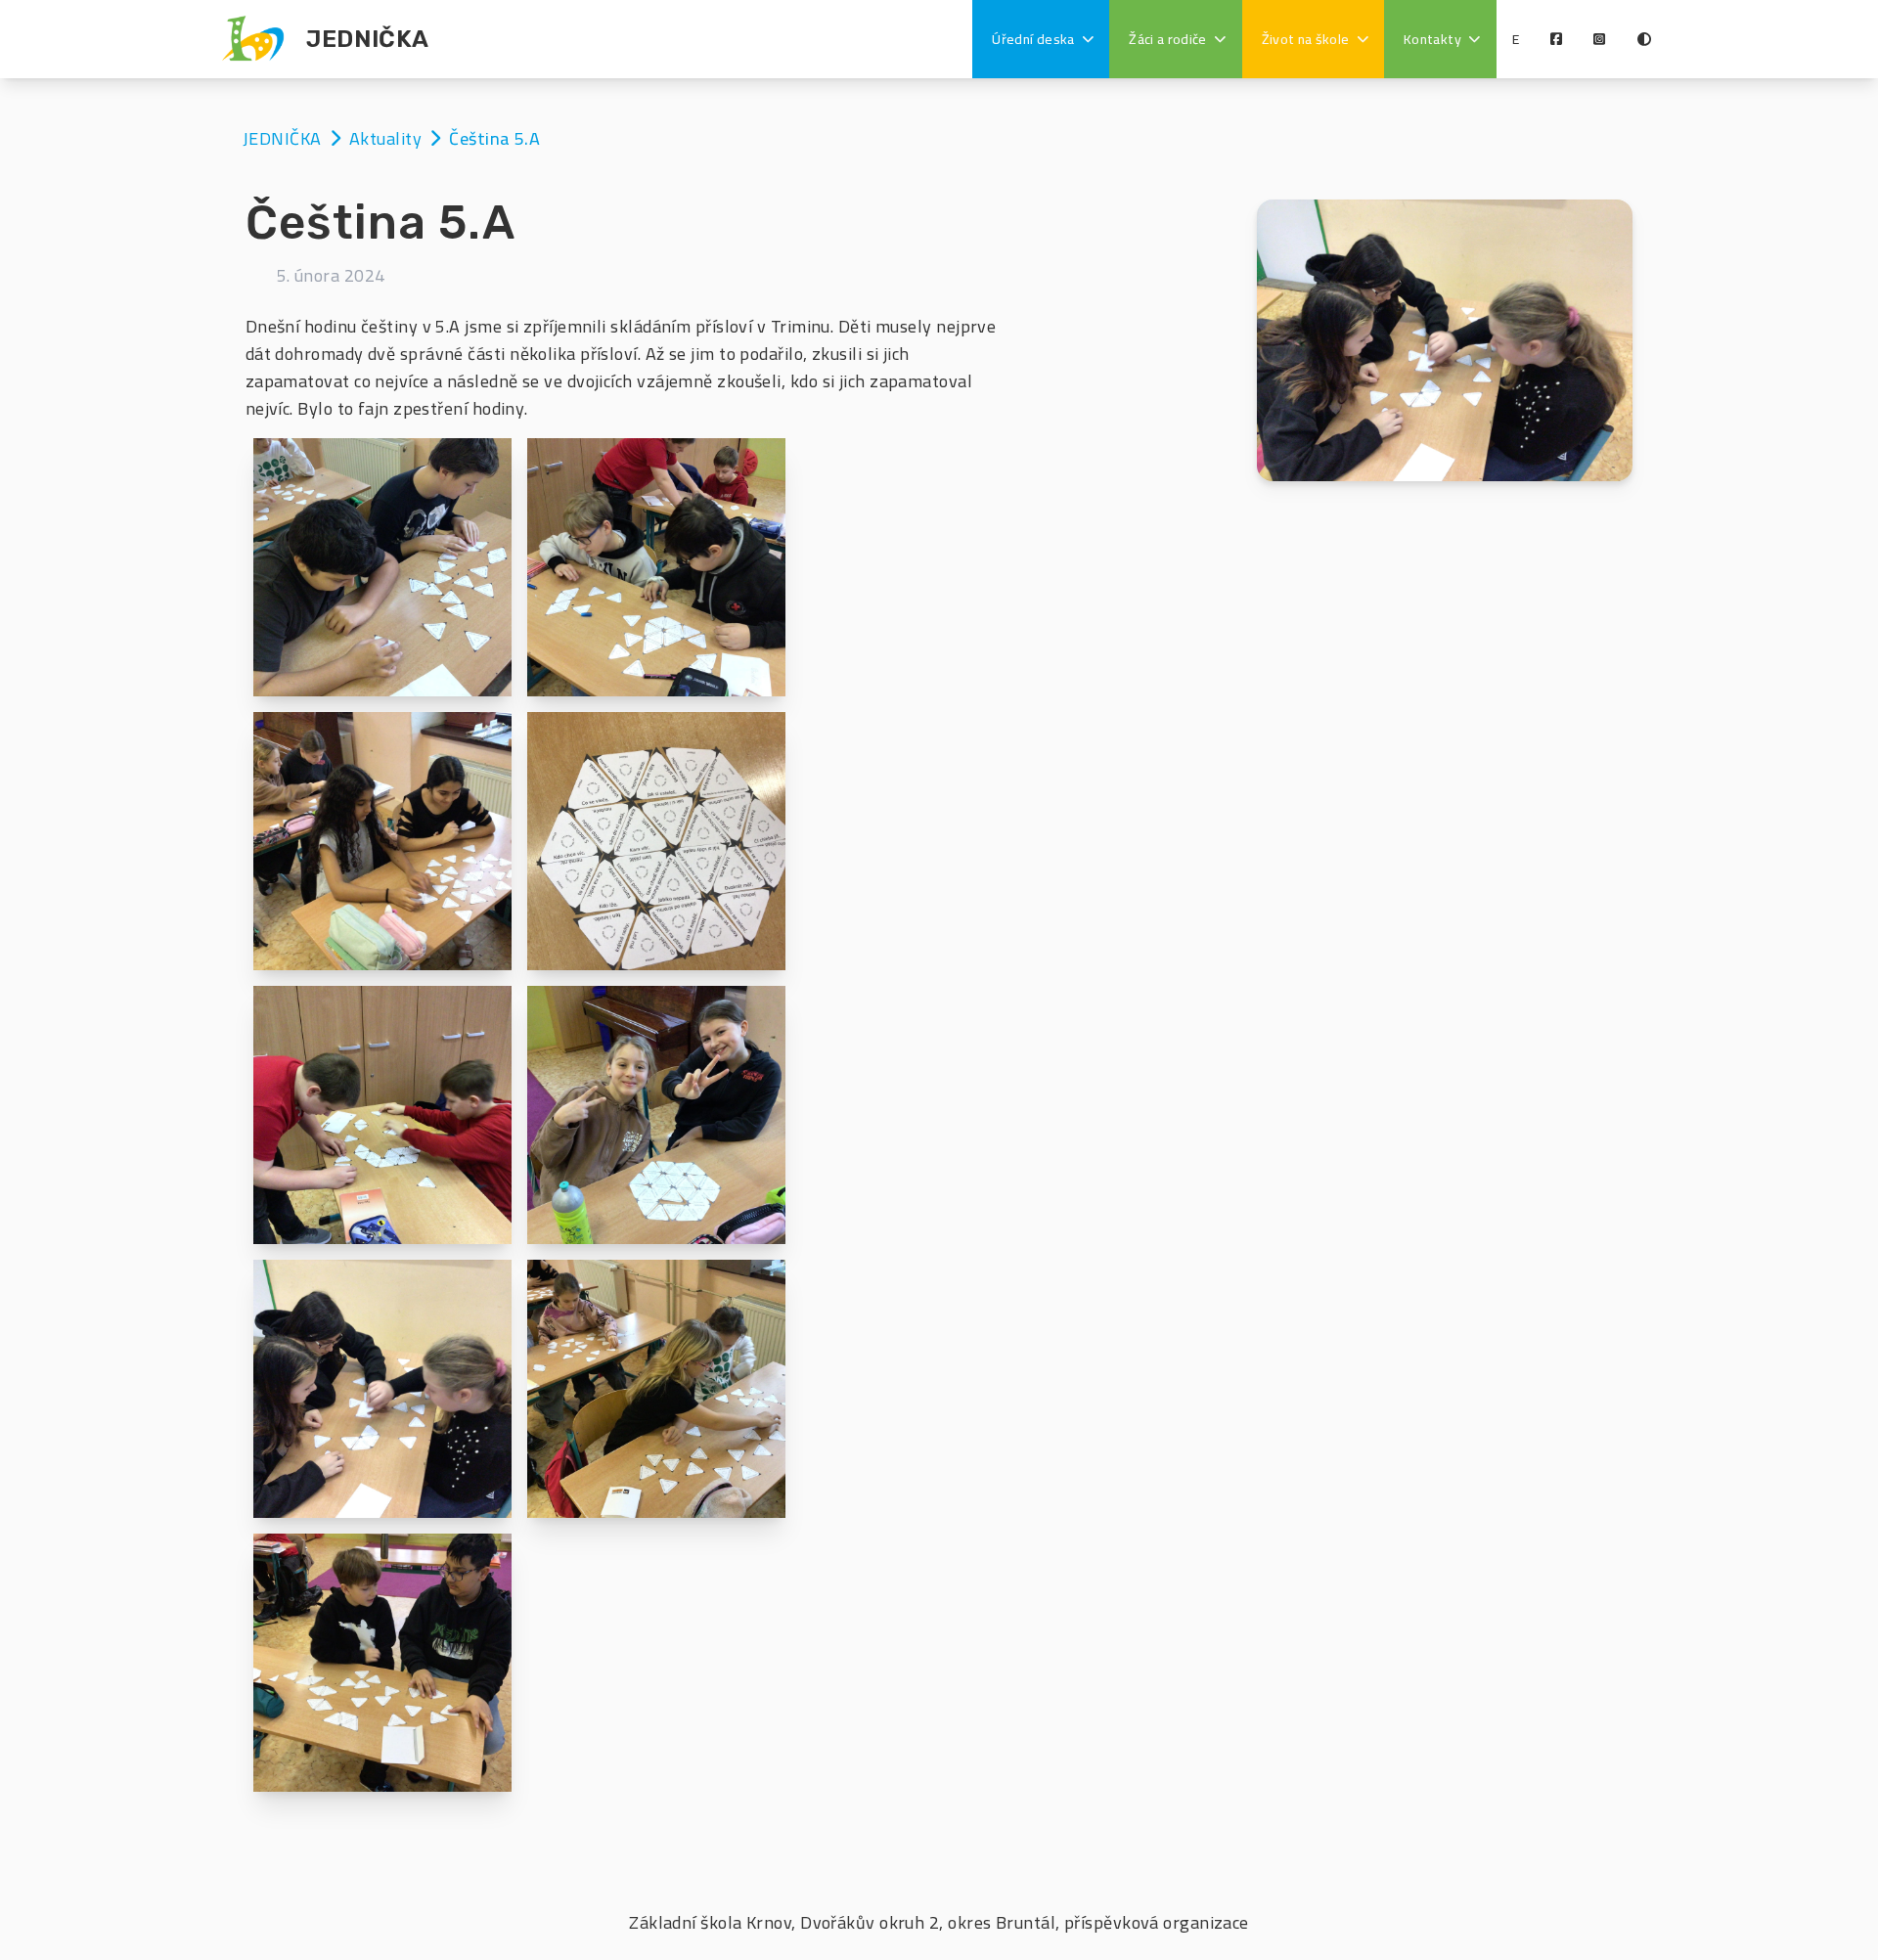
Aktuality (388, 138)
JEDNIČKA (284, 138)
